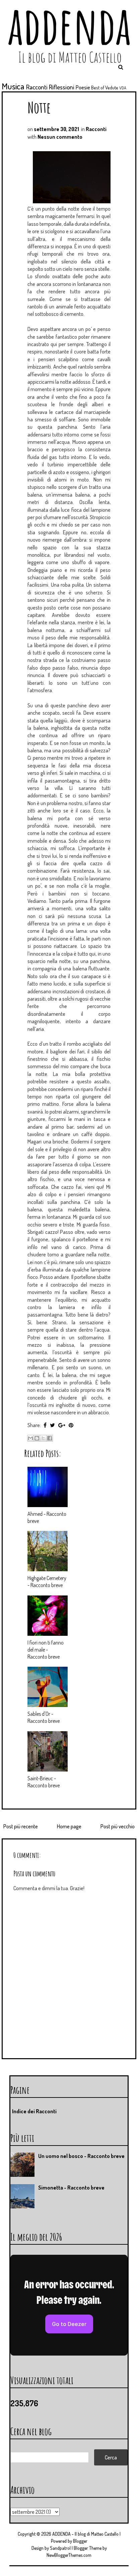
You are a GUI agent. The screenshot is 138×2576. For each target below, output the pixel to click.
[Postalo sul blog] (37, 1438)
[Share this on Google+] (62, 1425)
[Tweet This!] (52, 1425)
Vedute (112, 87)
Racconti (37, 87)
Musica (13, 86)
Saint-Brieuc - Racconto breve (44, 1782)
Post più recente (21, 1826)
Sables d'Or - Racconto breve (44, 1717)
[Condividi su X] (43, 1438)
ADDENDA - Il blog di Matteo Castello (85, 2534)
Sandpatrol (60, 2548)
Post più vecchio (118, 1826)
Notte (39, 107)
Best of (98, 87)
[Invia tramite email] (30, 1438)
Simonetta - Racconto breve (71, 2188)
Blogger (80, 2541)
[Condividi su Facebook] (50, 1438)
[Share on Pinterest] (71, 1425)
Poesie (83, 87)
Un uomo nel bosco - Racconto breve (81, 2156)
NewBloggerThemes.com (69, 2555)
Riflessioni (62, 87)
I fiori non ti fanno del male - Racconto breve (46, 1650)
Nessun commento (60, 137)
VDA (123, 88)
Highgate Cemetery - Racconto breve (47, 1582)
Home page (69, 1826)
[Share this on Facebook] (45, 1425)
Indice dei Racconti (34, 2111)
